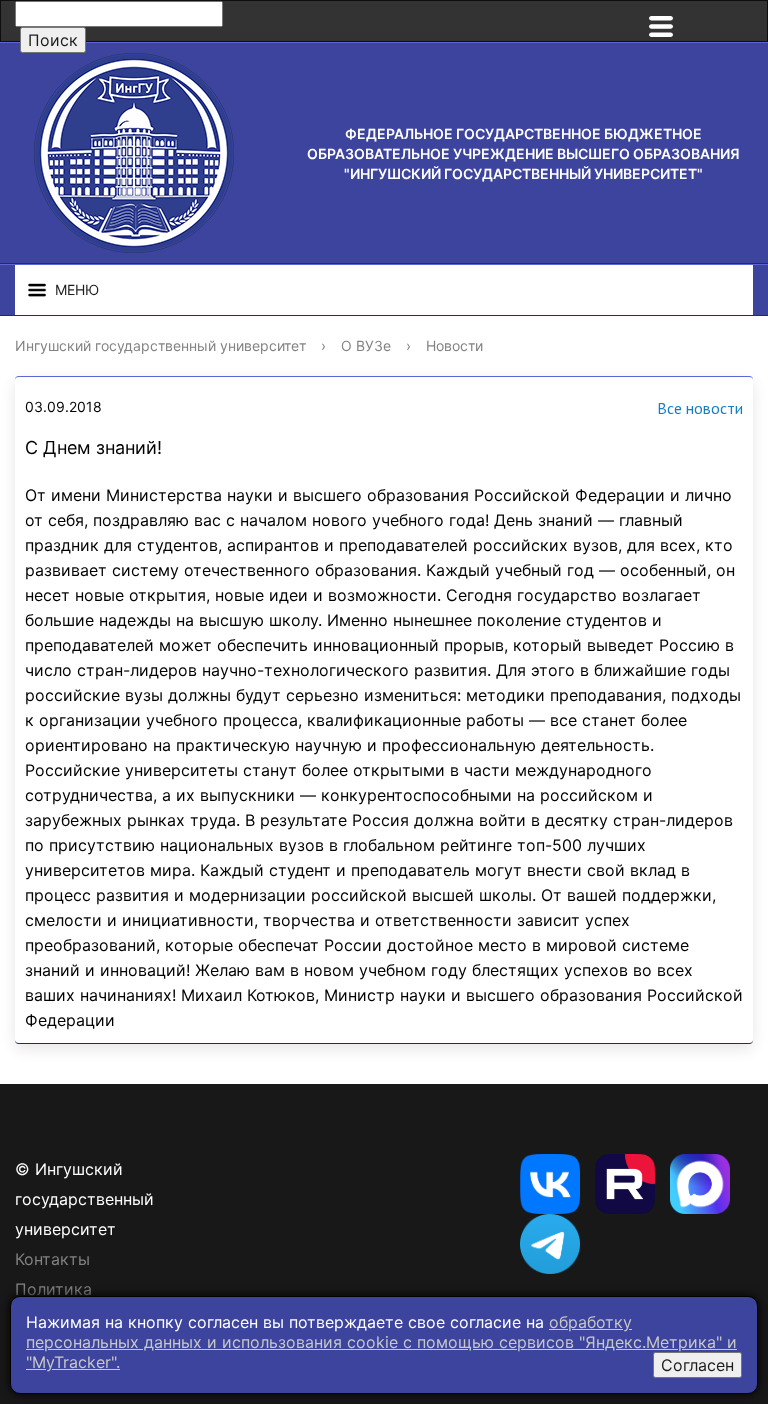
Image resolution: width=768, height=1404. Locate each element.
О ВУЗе (366, 345)
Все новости (700, 408)
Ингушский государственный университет (160, 345)
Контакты (52, 1259)
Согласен (697, 1365)
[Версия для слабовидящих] (728, 21)
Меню (77, 289)
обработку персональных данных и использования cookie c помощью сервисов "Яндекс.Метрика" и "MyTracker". (381, 1342)
